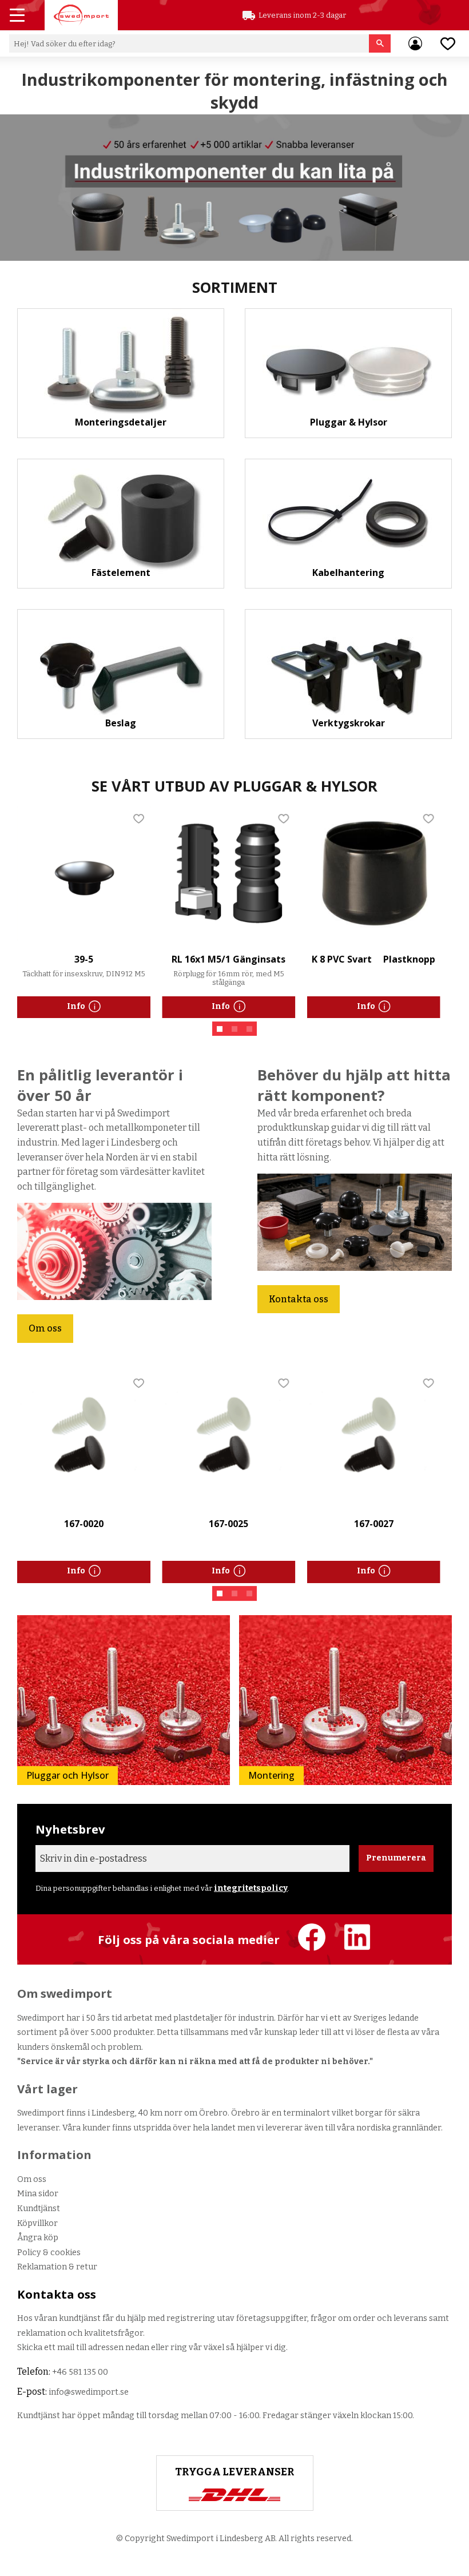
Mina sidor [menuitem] (415, 43)
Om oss (45, 1328)
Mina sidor (38, 2194)
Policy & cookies (49, 2253)
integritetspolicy (251, 1888)
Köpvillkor (37, 2223)
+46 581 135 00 (80, 2372)
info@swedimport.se (89, 2392)
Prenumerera (396, 1858)
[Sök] (380, 43)
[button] (18, 17)
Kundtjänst (39, 2209)
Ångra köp (38, 2238)
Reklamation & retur (57, 2267)
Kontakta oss (299, 1299)
